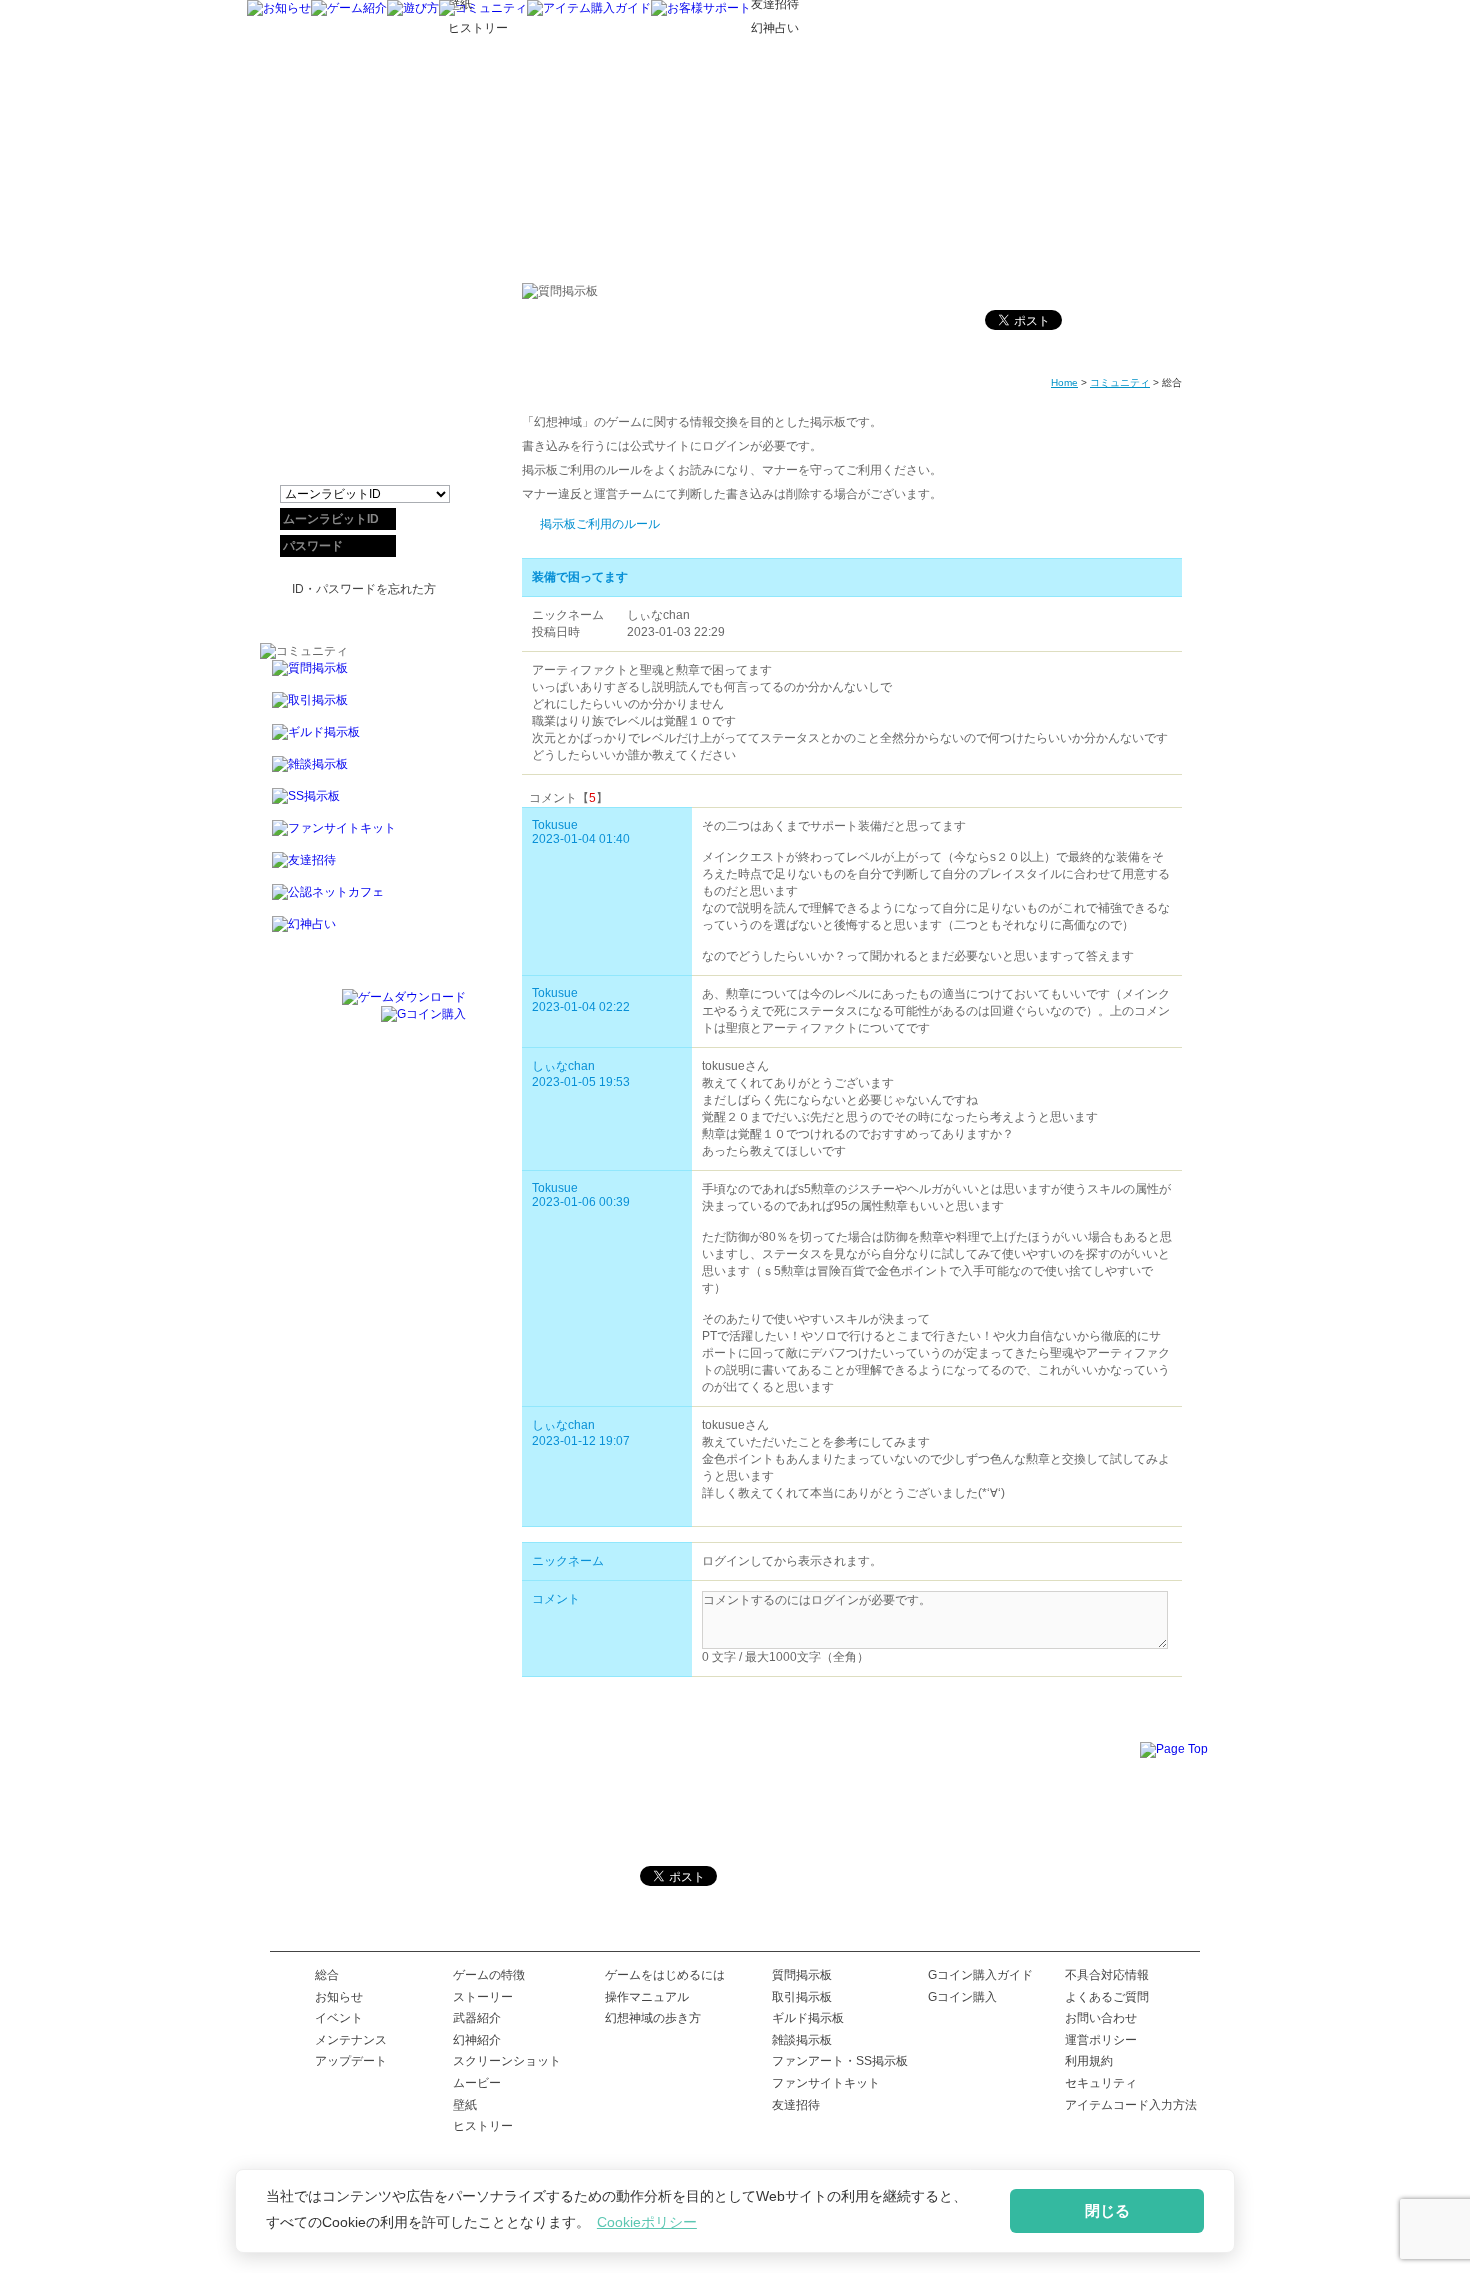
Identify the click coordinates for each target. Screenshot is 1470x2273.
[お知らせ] (279, 8)
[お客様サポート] (701, 8)
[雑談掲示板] (363, 772)
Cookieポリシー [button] (647, 2222)
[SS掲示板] (363, 804)
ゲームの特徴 (489, 1975)
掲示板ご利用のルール (600, 524)
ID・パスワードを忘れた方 (364, 589)
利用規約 (1089, 2061)
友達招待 (796, 2105)
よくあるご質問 (1107, 1997)
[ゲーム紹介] (349, 8)
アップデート (351, 2061)
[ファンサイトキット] (363, 836)
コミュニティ (1120, 382)
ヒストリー (483, 2126)
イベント (339, 2018)
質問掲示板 (802, 1975)
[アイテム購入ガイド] (589, 8)
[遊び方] (413, 8)
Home (1064, 382)
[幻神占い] (363, 932)
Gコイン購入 (962, 1997)
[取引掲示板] (363, 708)
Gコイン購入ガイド (980, 1975)
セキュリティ (1101, 2083)
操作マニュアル (647, 1997)
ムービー (477, 2083)
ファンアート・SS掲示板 (840, 2061)
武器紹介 (477, 2018)
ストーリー (483, 1997)
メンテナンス (351, 2040)
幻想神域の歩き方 (653, 2018)
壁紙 (465, 2105)
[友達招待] (363, 868)
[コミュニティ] (483, 8)
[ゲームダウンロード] (404, 997)
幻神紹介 (477, 2040)
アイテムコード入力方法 (1131, 2105)
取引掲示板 (802, 1997)
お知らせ (339, 1997)
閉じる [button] (1107, 2210)
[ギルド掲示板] (363, 740)
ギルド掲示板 (808, 2018)
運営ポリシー (1101, 2040)
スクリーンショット (507, 2061)
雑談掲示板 (802, 2040)
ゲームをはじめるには (665, 1975)
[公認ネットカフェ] (363, 900)
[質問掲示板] (363, 676)
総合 (327, 1975)
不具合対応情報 (1107, 1975)
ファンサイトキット (826, 2083)
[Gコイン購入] (423, 1014)
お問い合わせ (1101, 2018)
